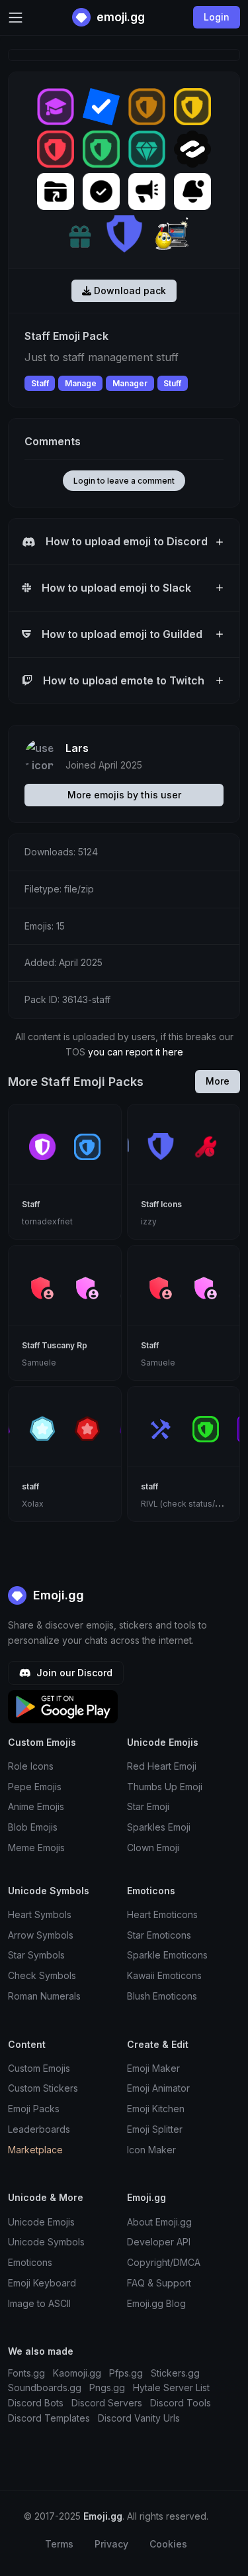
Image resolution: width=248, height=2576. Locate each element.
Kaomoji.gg (77, 2373)
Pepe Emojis (35, 1787)
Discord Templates (49, 2418)
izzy (149, 1221)
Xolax (33, 1504)
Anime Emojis (36, 1806)
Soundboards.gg (45, 2388)
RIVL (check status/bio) (186, 1504)
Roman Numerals (44, 1996)
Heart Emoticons (162, 1914)
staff (30, 1486)
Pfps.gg (126, 2373)
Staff (40, 383)
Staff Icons (161, 1204)
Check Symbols (42, 1975)
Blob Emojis (33, 1827)
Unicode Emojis (41, 2222)
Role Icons (31, 1766)
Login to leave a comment (124, 481)
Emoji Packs (34, 2109)
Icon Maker (151, 2150)
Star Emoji (148, 1806)
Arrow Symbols (41, 1935)
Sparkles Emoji (159, 1827)
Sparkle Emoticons (167, 1955)
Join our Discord (73, 1673)
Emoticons (30, 2262)
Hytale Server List (171, 2388)
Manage (81, 383)
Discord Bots (36, 2403)
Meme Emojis (36, 1848)
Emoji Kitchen (156, 2109)
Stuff (172, 383)
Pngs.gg (107, 2388)
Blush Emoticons (162, 1996)
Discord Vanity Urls (139, 2418)
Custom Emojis (39, 2068)
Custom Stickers (43, 2088)
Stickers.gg (175, 2373)
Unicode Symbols (46, 2242)
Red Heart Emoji (162, 1766)
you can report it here (136, 1052)
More (218, 1081)
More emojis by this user (124, 795)
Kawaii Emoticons (164, 1975)
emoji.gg (119, 17)
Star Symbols (36, 1955)
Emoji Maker (153, 2068)
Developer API (159, 2242)
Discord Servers (107, 2403)
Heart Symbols (40, 1914)
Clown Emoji (153, 1848)
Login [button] (217, 17)
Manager (130, 383)
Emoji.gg (57, 1595)
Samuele (39, 1363)
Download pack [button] (129, 291)
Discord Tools (181, 2403)
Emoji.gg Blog (156, 2303)
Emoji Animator (158, 2088)
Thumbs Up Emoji (165, 1787)
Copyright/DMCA (164, 2262)
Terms (59, 2544)
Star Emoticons (159, 1935)
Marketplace (35, 2150)
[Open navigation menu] (16, 18)
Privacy (111, 2544)
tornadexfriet (47, 1221)
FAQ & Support (159, 2283)
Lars (77, 748)
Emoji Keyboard (42, 2283)
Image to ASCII (39, 2303)
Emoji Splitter (155, 2129)
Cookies (168, 2544)
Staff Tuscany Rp (55, 1345)
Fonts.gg (26, 2373)
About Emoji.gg (159, 2222)
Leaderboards (39, 2129)
